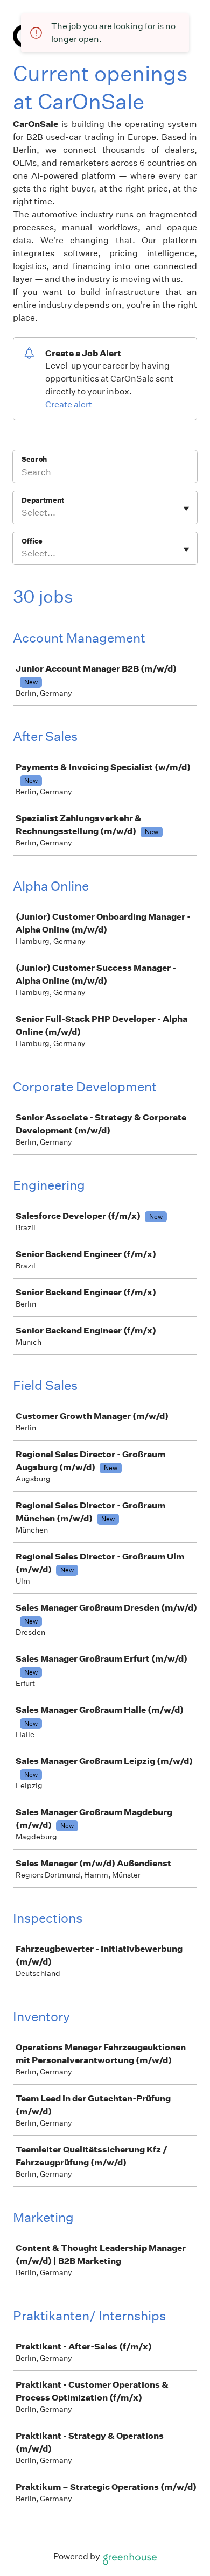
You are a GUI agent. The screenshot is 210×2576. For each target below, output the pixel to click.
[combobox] (22, 513)
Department (43, 500)
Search (34, 459)
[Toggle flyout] (186, 509)
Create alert (69, 404)
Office (32, 541)
